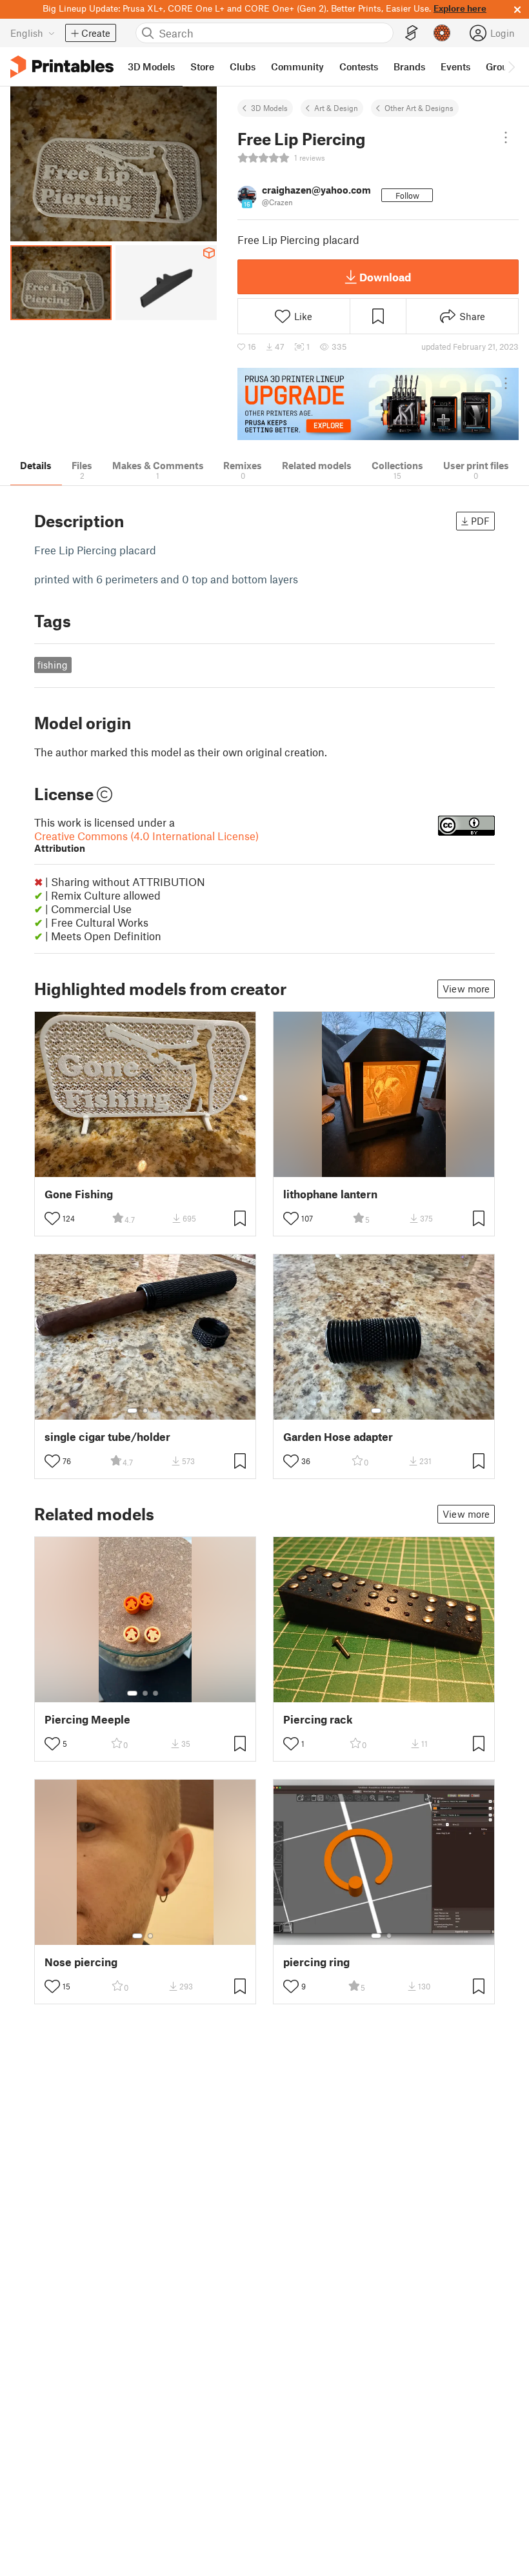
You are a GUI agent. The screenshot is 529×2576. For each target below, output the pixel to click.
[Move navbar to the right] (511, 66)
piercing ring (316, 1962)
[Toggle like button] (52, 1218)
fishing (53, 665)
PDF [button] (480, 521)
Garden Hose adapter (338, 1437)
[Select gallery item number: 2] (145, 1411)
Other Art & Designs (419, 108)
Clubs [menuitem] (243, 66)
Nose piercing (81, 1962)
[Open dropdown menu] (506, 137)
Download (385, 277)
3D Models (269, 108)
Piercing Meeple (87, 1719)
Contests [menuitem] (359, 66)
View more (466, 989)
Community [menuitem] (297, 66)
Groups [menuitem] (502, 66)
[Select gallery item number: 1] (132, 1411)
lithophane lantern (330, 1194)
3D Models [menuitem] (151, 66)
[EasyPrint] (412, 33)
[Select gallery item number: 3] (155, 1411)
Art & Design (336, 108)
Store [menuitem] (202, 66)
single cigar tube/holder (107, 1437)
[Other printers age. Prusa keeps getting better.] (378, 404)
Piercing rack (318, 1719)
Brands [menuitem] (409, 66)
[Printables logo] (62, 67)
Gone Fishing (79, 1194)
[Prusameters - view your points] (442, 33)
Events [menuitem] (455, 66)
